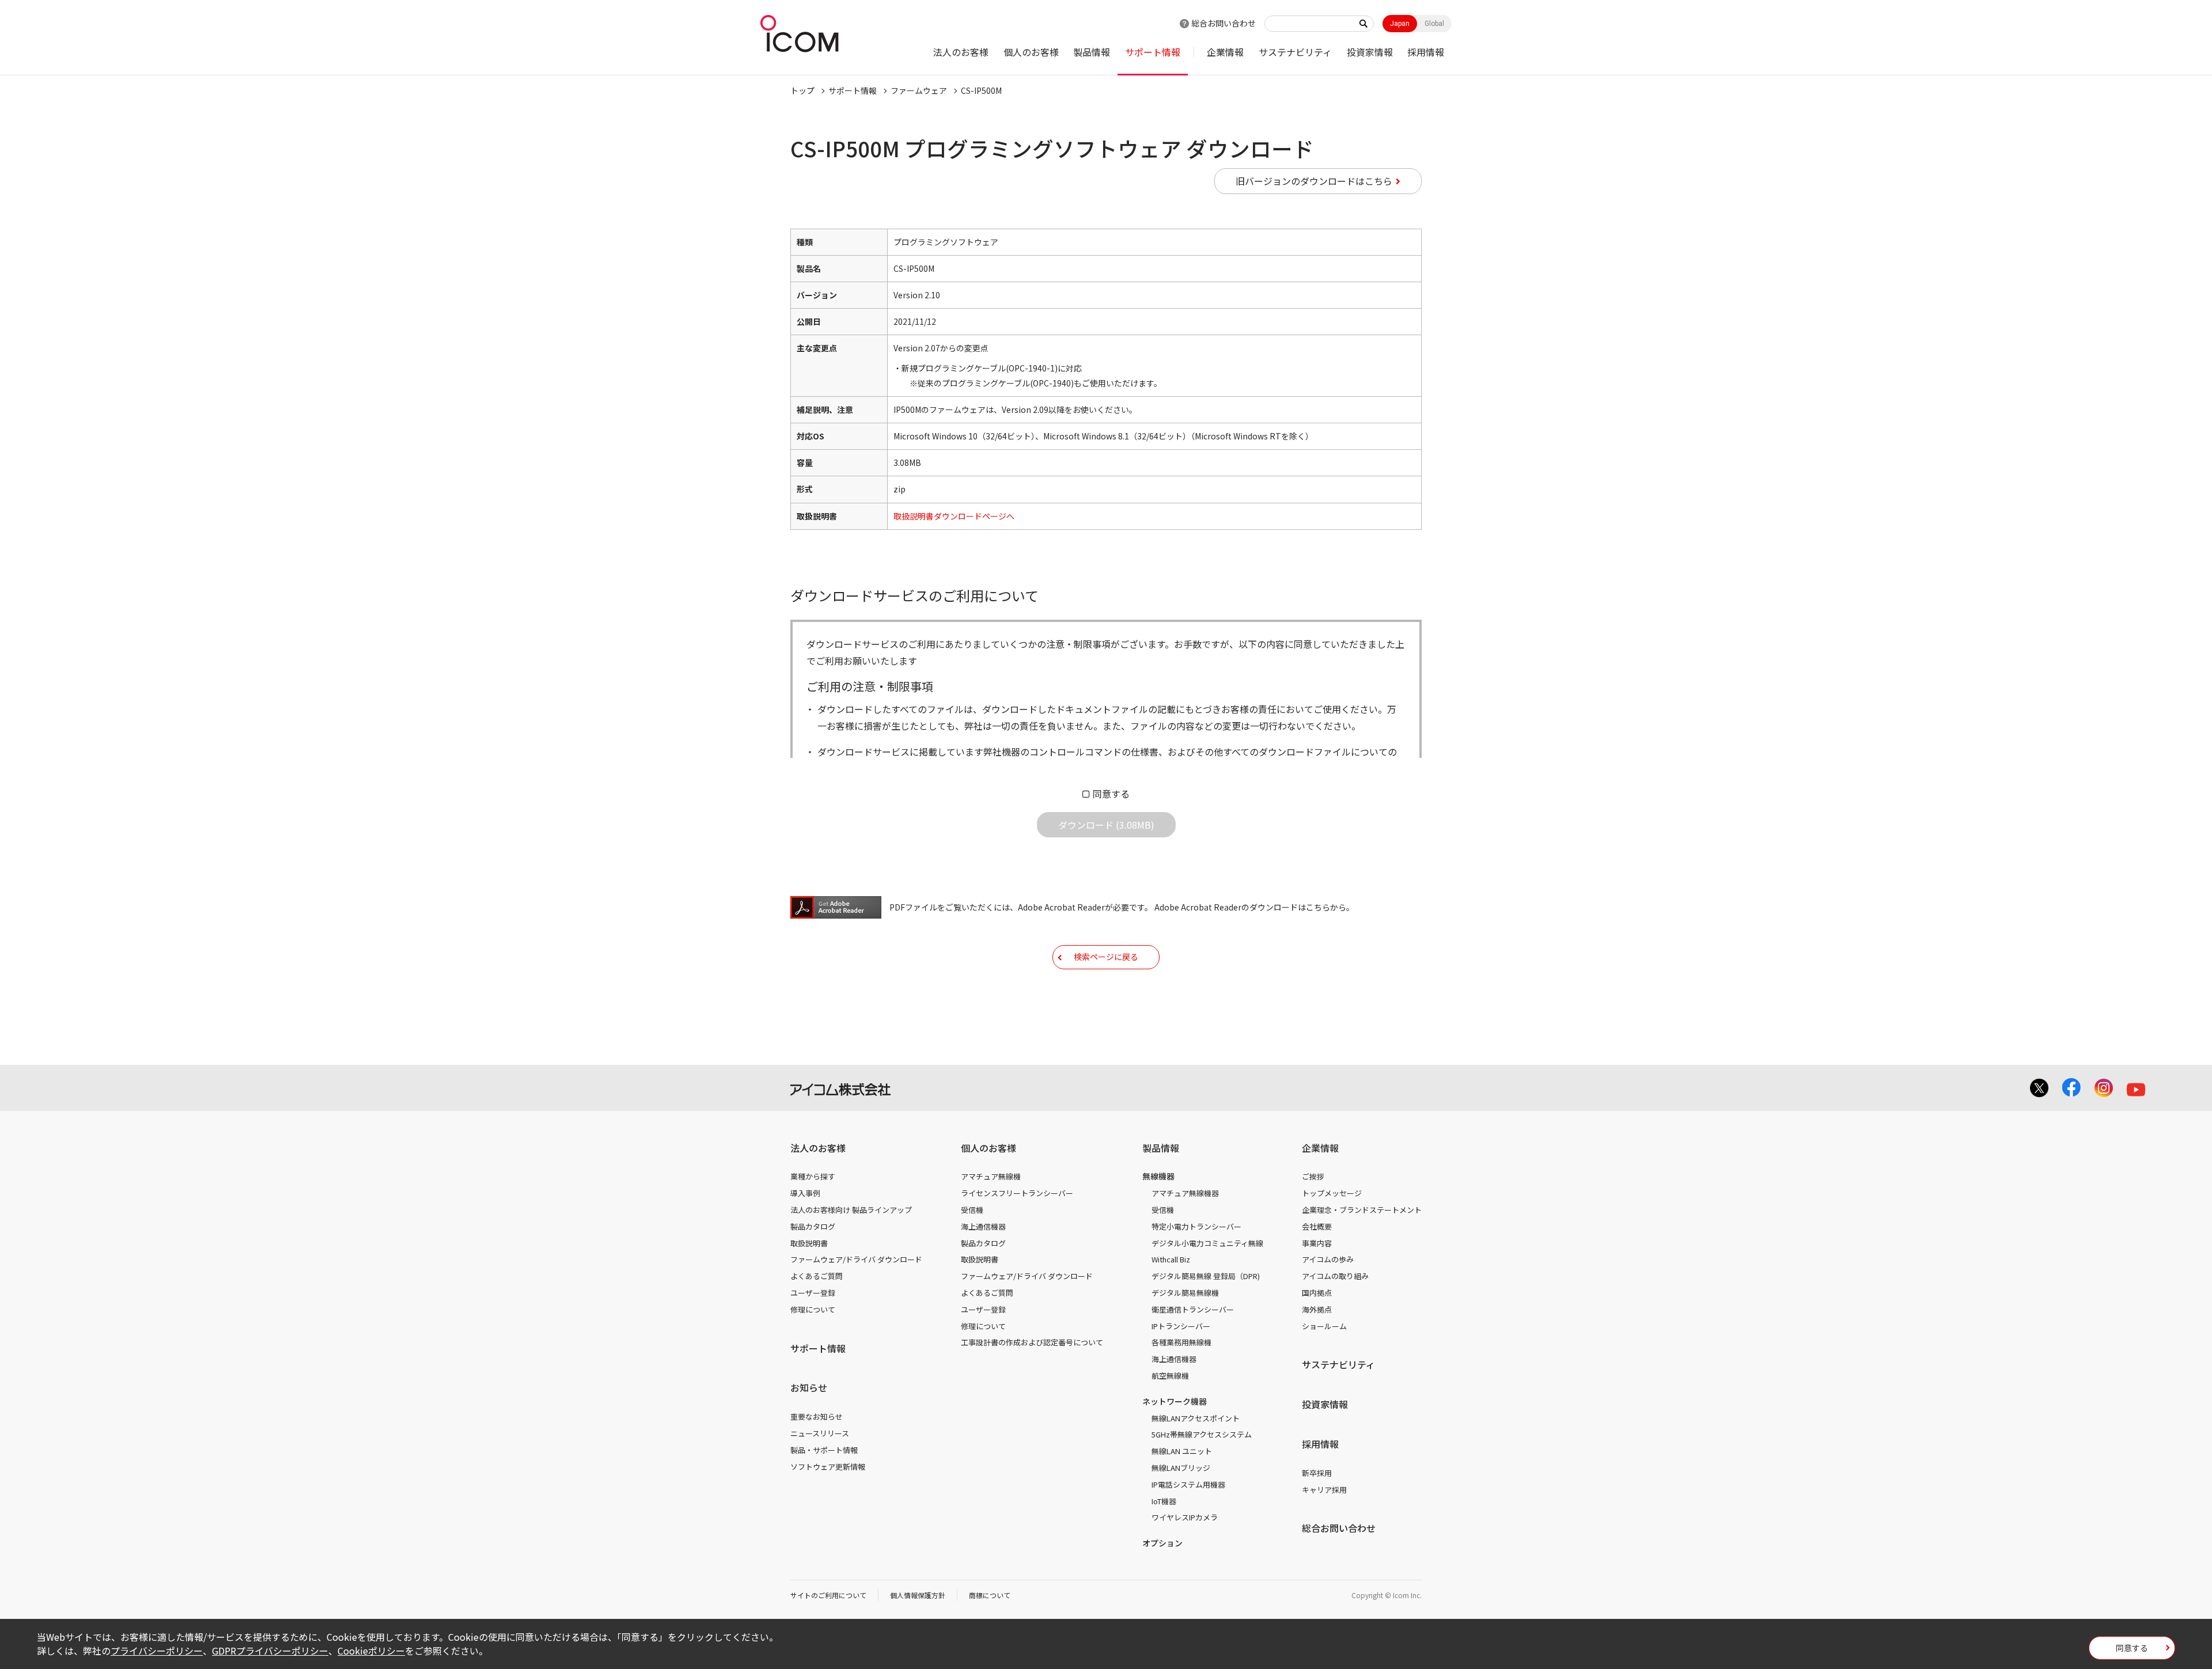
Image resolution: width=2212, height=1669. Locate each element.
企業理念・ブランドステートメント (1362, 1210)
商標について (990, 1595)
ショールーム (1324, 1326)
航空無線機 (1170, 1376)
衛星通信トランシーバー (1193, 1309)
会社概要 (1317, 1226)
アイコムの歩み (1328, 1259)
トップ (802, 90)
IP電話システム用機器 (1188, 1484)
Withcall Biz (1171, 1259)
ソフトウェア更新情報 (828, 1467)
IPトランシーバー (1181, 1326)
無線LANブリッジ (1181, 1468)
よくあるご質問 (817, 1276)
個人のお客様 (1031, 52)
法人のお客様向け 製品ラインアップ (851, 1210)
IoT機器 (1164, 1501)
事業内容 (1317, 1243)
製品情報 (1092, 52)
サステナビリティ (1295, 52)
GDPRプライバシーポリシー (270, 1651)
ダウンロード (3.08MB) (1106, 825)
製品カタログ (813, 1226)
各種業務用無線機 (1181, 1342)
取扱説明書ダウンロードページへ (954, 516)
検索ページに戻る (1106, 957)
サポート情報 (1153, 52)
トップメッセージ (1332, 1193)
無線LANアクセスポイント (1196, 1418)
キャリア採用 (1324, 1490)
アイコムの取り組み (1335, 1276)
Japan (1400, 24)
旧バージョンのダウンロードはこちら (1314, 181)
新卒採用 (1317, 1473)
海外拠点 (1317, 1309)
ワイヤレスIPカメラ (1185, 1517)
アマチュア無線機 (991, 1176)
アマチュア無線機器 (1185, 1193)
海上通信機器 (983, 1226)
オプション (1162, 1543)
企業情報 (1225, 52)
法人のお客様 (961, 52)
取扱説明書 (809, 1243)
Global (1434, 24)
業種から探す (813, 1176)
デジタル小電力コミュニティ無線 (1207, 1243)
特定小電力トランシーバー (1196, 1226)
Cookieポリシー (371, 1651)
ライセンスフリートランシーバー (1017, 1193)
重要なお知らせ (817, 1416)
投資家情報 (1370, 52)
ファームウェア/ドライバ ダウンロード (856, 1259)
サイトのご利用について (828, 1595)
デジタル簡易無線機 (1185, 1293)
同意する (1111, 794)
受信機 (972, 1210)
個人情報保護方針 (918, 1595)
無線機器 (1158, 1176)
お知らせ (809, 1387)
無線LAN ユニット (1182, 1451)
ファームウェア (919, 90)
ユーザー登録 (813, 1293)
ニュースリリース (820, 1433)
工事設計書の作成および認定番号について (1032, 1342)
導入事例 (805, 1193)
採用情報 (1426, 52)
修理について (813, 1309)
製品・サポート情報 (824, 1450)
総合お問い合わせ (1224, 23)
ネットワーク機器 (1175, 1401)
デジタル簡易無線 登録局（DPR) (1206, 1276)
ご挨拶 (1313, 1176)
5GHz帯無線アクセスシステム (1202, 1434)
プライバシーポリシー (157, 1651)
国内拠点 (1317, 1293)
